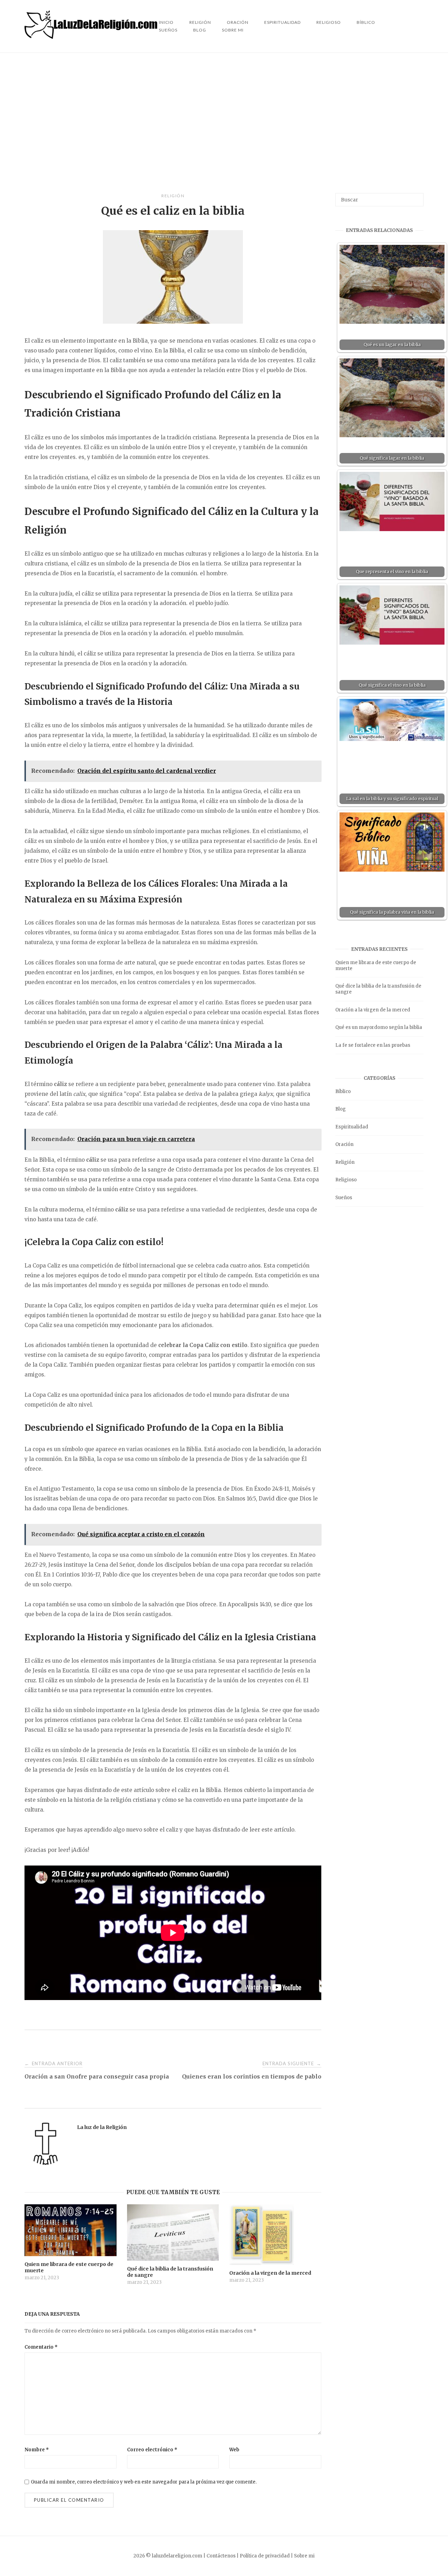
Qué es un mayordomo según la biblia (379, 1027)
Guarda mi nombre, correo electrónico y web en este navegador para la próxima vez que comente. (144, 2482)
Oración (344, 1144)
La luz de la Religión (102, 2127)
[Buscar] (416, 197)
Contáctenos (221, 2556)
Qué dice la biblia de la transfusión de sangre (378, 989)
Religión (173, 196)
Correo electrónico (152, 2450)
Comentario (41, 2347)
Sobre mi (233, 30)
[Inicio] (92, 37)
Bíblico (366, 22)
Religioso (329, 22)
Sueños (168, 30)
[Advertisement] (224, 123)
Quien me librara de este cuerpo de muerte (376, 966)
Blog (200, 30)
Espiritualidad (282, 22)
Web (234, 2450)
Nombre (37, 2450)
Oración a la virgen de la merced (373, 1010)
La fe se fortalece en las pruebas (373, 1045)
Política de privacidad (265, 2556)
